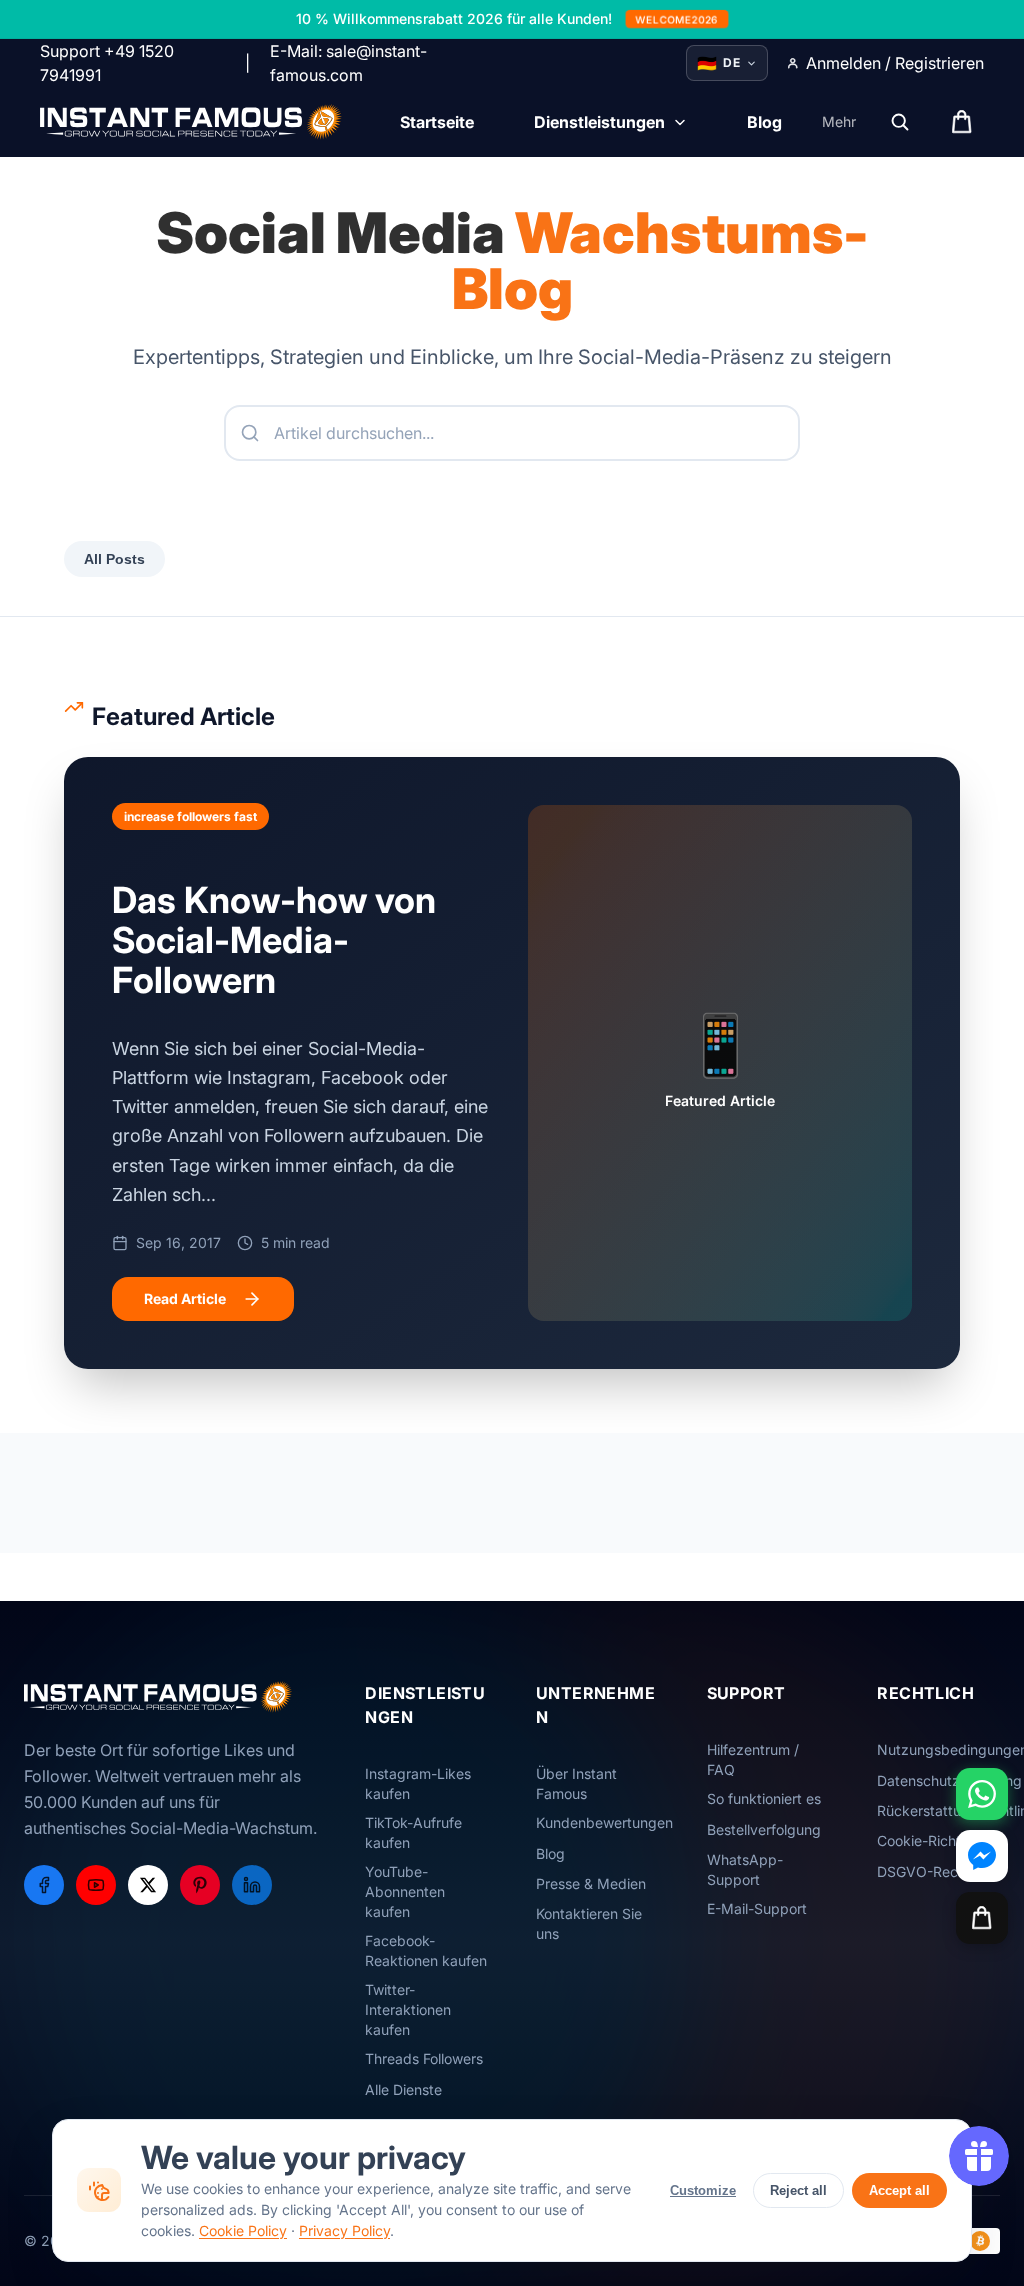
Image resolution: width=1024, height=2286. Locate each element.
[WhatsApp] (982, 1794)
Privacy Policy (344, 2230)
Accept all (899, 2190)
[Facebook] (44, 1885)
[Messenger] (982, 1856)
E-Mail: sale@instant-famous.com (348, 63)
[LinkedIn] (252, 1885)
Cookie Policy (243, 2230)
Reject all (798, 2190)
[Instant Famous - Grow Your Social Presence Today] (191, 122)
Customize (703, 2190)
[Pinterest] (200, 1885)
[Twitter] (148, 1885)
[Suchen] (900, 122)
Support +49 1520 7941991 (107, 63)
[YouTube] (96, 1885)
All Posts (114, 559)
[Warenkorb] (982, 1918)
